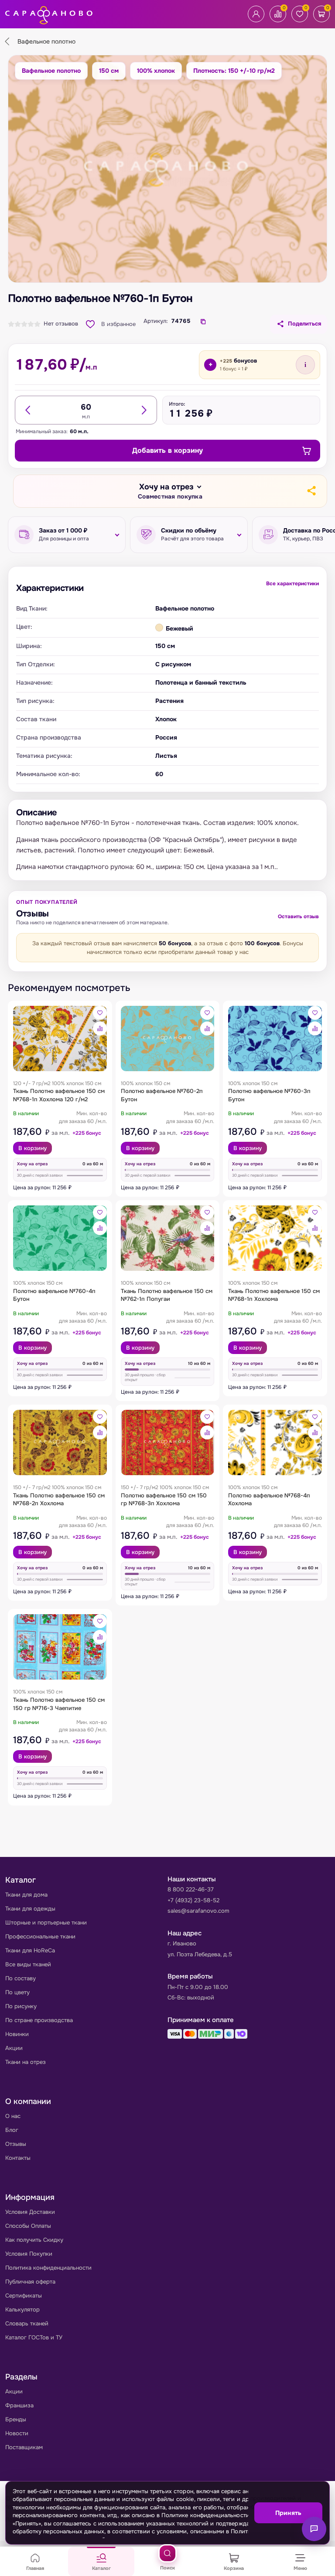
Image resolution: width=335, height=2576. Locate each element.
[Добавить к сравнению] (100, 1028)
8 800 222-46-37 (191, 1889)
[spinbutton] (86, 407)
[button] (170, 491)
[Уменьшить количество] (28, 410)
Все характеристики (292, 584)
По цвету (17, 1992)
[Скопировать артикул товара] (203, 322)
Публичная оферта (30, 2282)
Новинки (17, 2034)
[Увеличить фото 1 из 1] (167, 169)
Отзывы (16, 2144)
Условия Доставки (30, 2212)
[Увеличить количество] (144, 410)
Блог (12, 2130)
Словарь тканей (27, 2323)
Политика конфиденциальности (48, 2268)
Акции (14, 2048)
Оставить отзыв (298, 916)
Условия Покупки (29, 2254)
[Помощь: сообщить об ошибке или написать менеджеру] (314, 2529)
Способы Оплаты (28, 2226)
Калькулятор (22, 2310)
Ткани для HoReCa (30, 1950)
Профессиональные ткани (40, 1936)
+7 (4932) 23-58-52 (193, 1900)
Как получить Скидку (34, 2240)
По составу (21, 1978)
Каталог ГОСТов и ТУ (34, 2337)
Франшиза (19, 2405)
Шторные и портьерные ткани (46, 1923)
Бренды (16, 2419)
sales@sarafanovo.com (198, 1911)
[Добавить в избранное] (100, 1013)
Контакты (18, 2158)
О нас (13, 2116)
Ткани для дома (26, 1895)
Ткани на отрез (26, 2062)
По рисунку (21, 2006)
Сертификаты (24, 2296)
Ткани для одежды (30, 1909)
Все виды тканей (28, 1964)
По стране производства (39, 2020)
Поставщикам (24, 2447)
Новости (17, 2433)
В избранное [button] (118, 324)
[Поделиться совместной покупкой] (311, 491)
